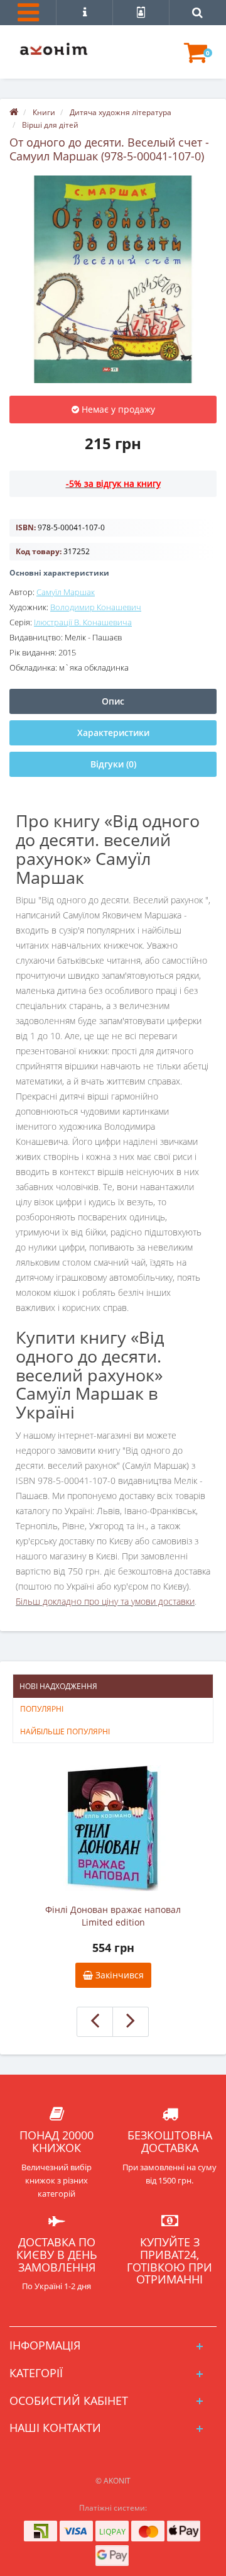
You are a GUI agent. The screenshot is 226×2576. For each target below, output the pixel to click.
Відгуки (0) (113, 764)
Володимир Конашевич (96, 607)
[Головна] (14, 112)
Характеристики (113, 733)
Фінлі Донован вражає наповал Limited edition (113, 1916)
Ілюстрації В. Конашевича (83, 622)
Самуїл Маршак (66, 592)
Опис (113, 701)
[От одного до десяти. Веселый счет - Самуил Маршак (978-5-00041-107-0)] (113, 279)
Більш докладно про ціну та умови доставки (105, 1601)
